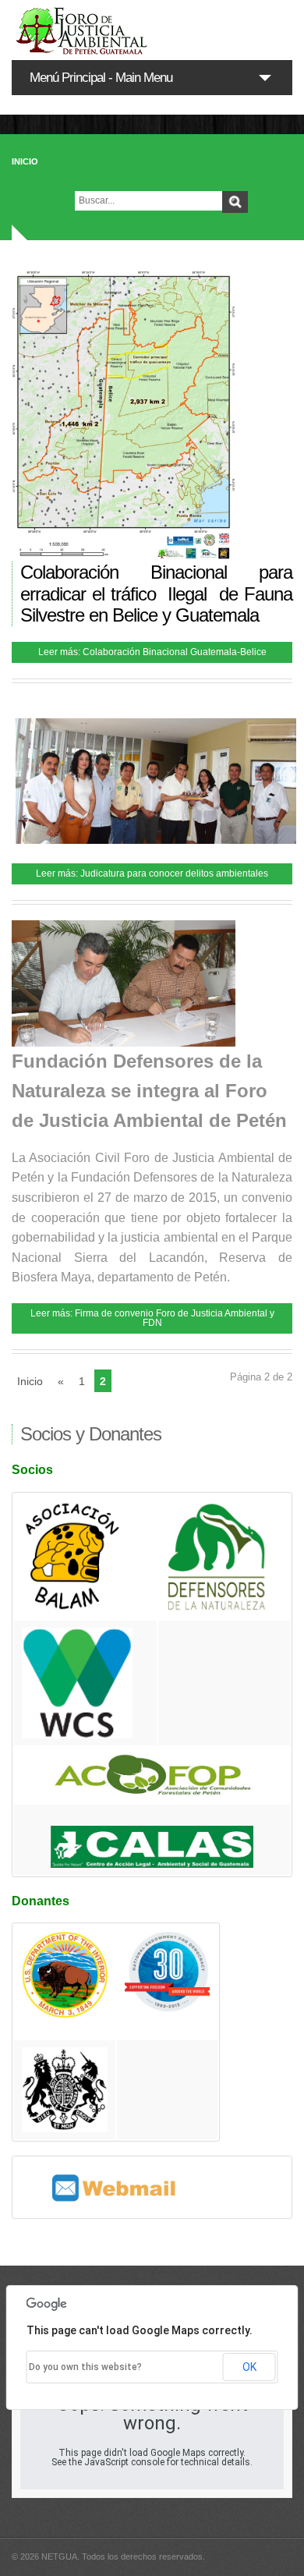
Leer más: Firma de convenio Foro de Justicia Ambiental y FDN (152, 1318)
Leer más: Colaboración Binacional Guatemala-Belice (152, 652)
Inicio (25, 161)
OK (249, 2367)
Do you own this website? (85, 2367)
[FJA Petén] (152, 30)
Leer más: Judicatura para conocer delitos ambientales (152, 873)
